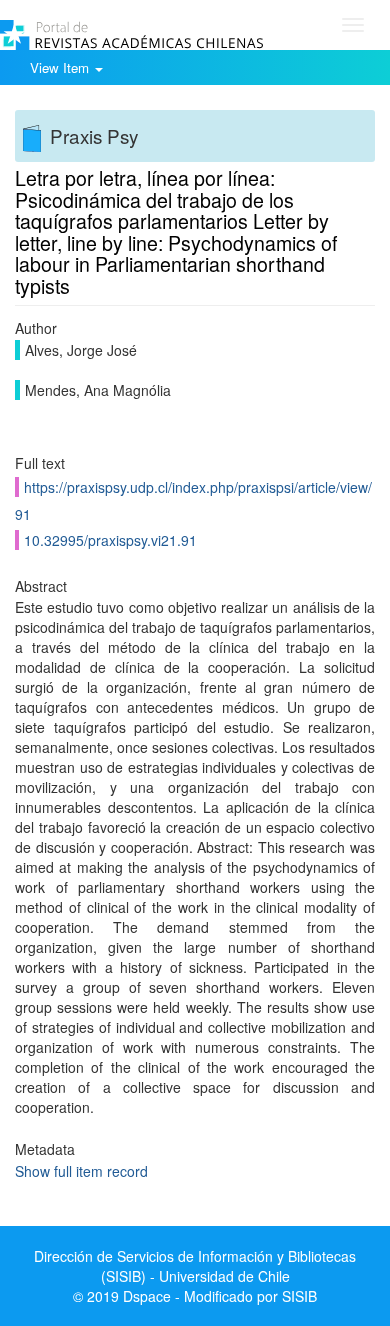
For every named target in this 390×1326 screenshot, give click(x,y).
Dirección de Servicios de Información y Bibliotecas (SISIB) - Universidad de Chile (195, 1266)
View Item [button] (61, 67)
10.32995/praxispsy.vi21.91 (110, 540)
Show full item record (81, 1171)
